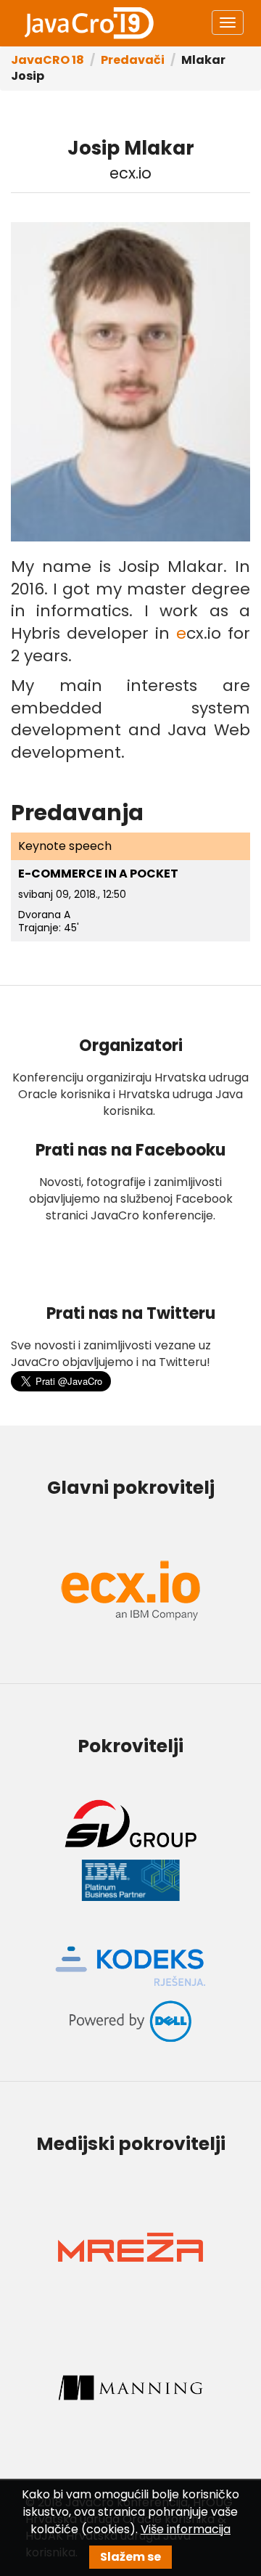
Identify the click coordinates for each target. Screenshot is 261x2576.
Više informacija (186, 2529)
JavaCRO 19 (88, 23)
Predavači (133, 60)
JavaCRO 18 (47, 60)
